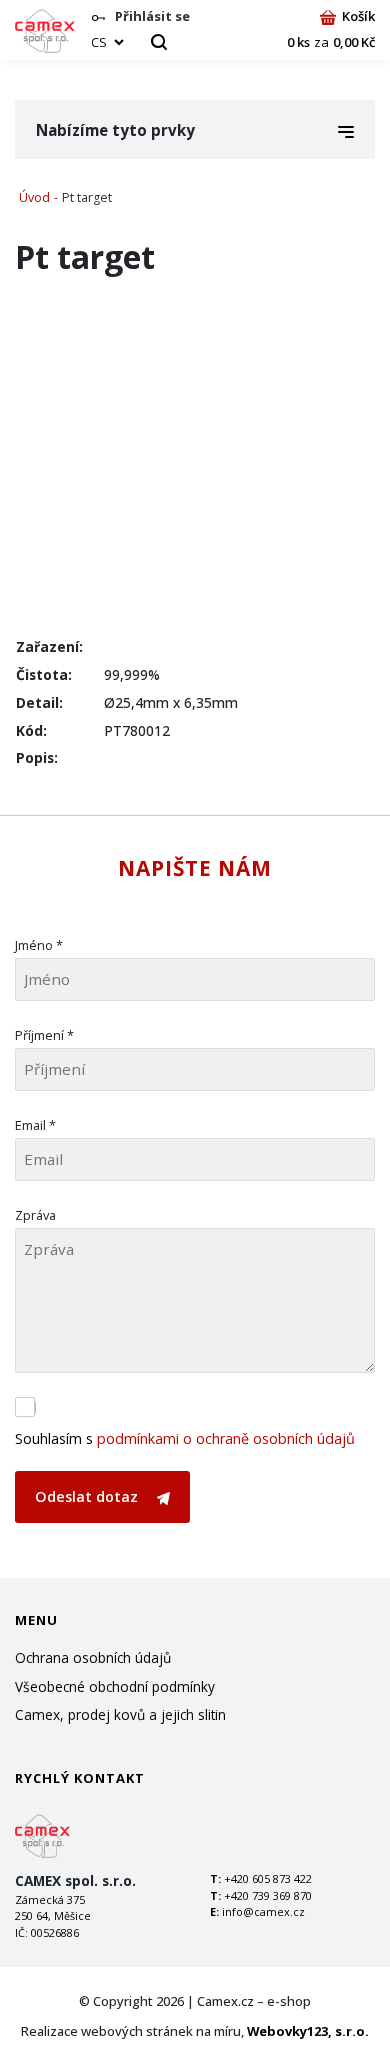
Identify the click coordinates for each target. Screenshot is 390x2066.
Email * (35, 1125)
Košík (358, 16)
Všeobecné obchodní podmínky (115, 1686)
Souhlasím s (185, 1438)
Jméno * (39, 945)
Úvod (34, 197)
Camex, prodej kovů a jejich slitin (120, 1714)
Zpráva (35, 1215)
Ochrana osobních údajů (93, 1657)
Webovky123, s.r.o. (308, 2031)
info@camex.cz (263, 1911)
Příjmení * (44, 1035)
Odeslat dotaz (88, 1496)
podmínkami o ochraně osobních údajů (226, 1438)
